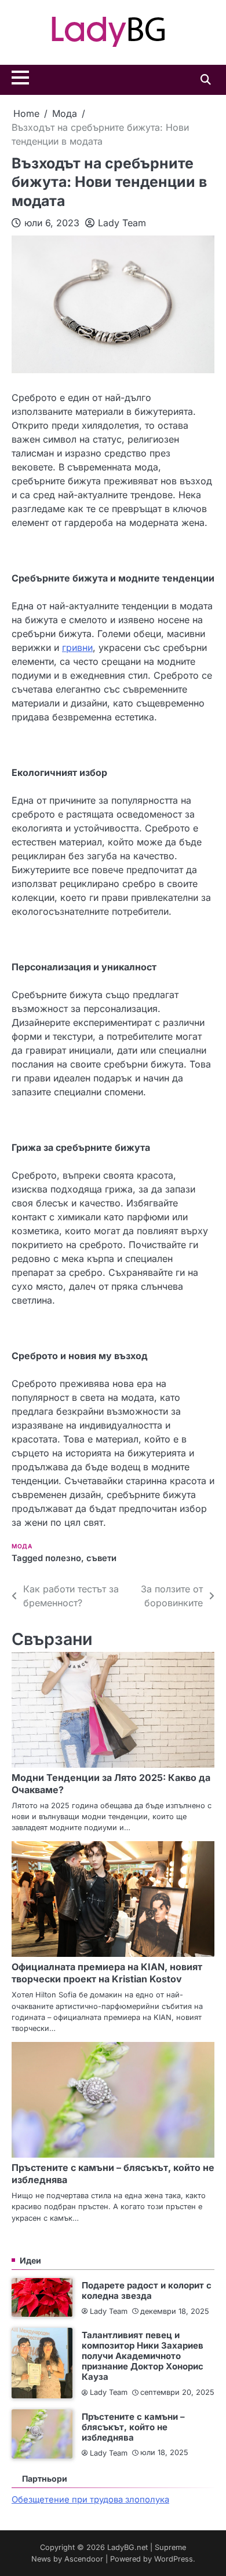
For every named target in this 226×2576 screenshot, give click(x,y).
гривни (77, 647)
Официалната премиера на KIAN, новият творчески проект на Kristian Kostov (107, 1973)
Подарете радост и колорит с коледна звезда (147, 2290)
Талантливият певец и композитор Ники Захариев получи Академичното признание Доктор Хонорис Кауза (143, 2356)
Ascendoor (84, 2559)
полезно (63, 1558)
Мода (22, 1546)
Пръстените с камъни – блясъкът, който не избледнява (133, 2427)
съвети (101, 1558)
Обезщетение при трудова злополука (90, 2500)
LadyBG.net (127, 2547)
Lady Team (122, 223)
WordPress (174, 2559)
